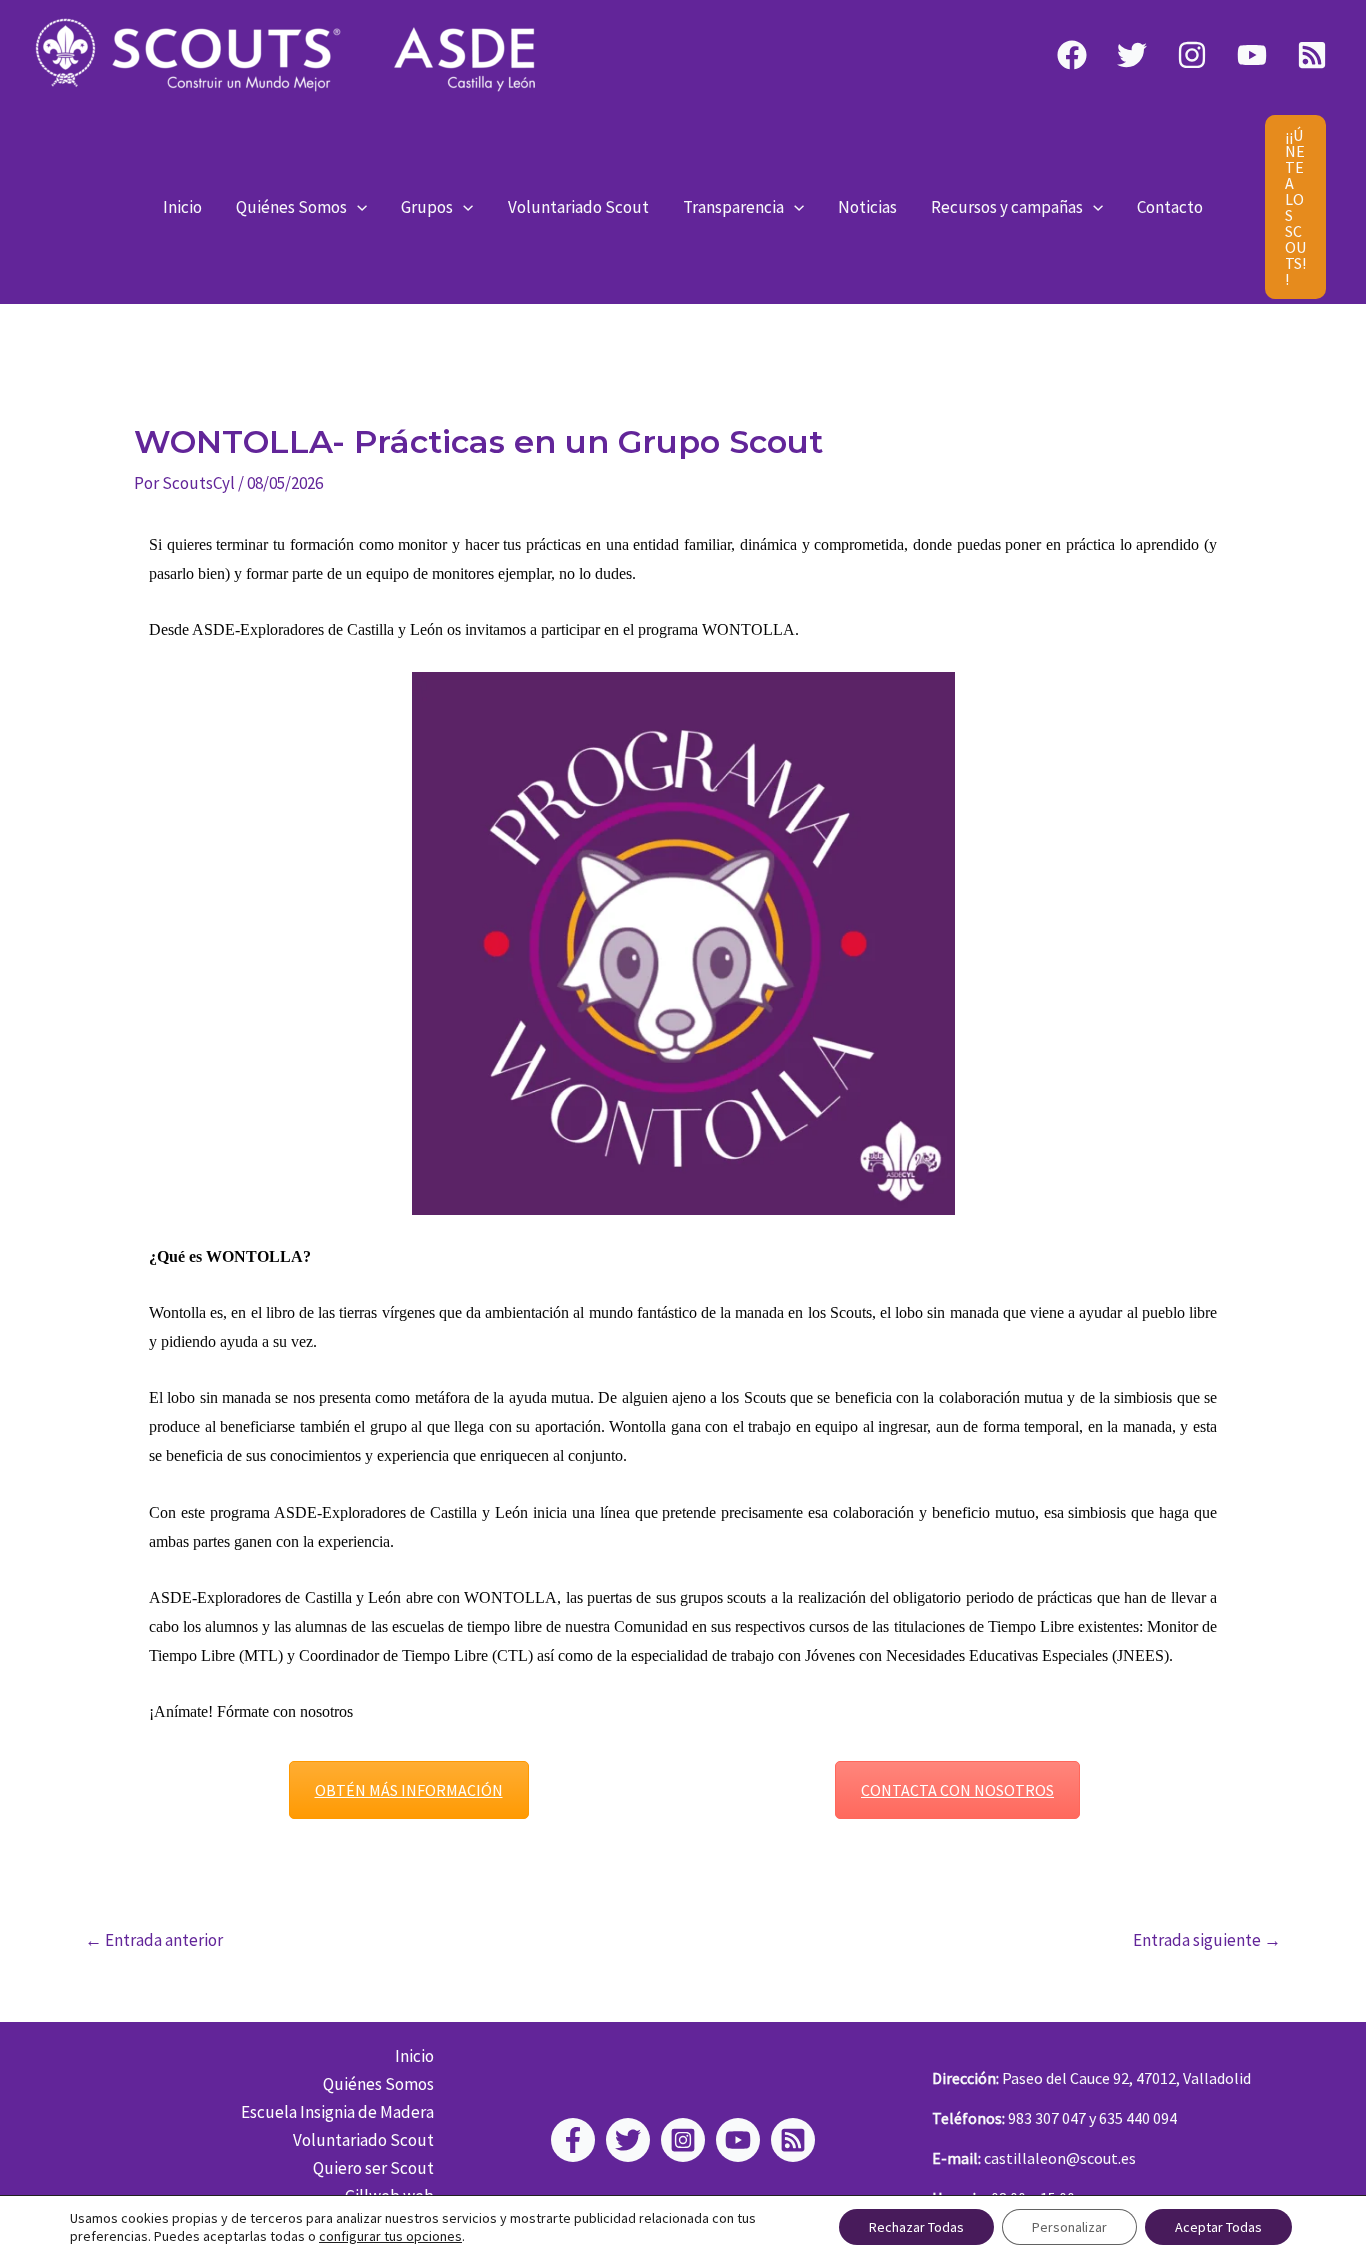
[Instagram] (1192, 55)
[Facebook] (1072, 55)
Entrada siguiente (1207, 1940)
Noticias (867, 207)
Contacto (1170, 207)
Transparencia (733, 207)
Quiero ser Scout (373, 2168)
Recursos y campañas (1007, 207)
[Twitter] (1132, 55)
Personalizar (1069, 2227)
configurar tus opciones (390, 2236)
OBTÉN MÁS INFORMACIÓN (409, 1790)
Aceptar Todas (1218, 2227)
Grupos (427, 207)
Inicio (182, 207)
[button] (357, 207)
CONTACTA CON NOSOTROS (957, 1790)
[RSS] (1312, 55)
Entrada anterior (154, 1940)
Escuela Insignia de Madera (337, 2112)
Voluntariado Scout (578, 207)
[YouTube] (1252, 55)
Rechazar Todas (916, 2227)
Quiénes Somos (291, 207)
